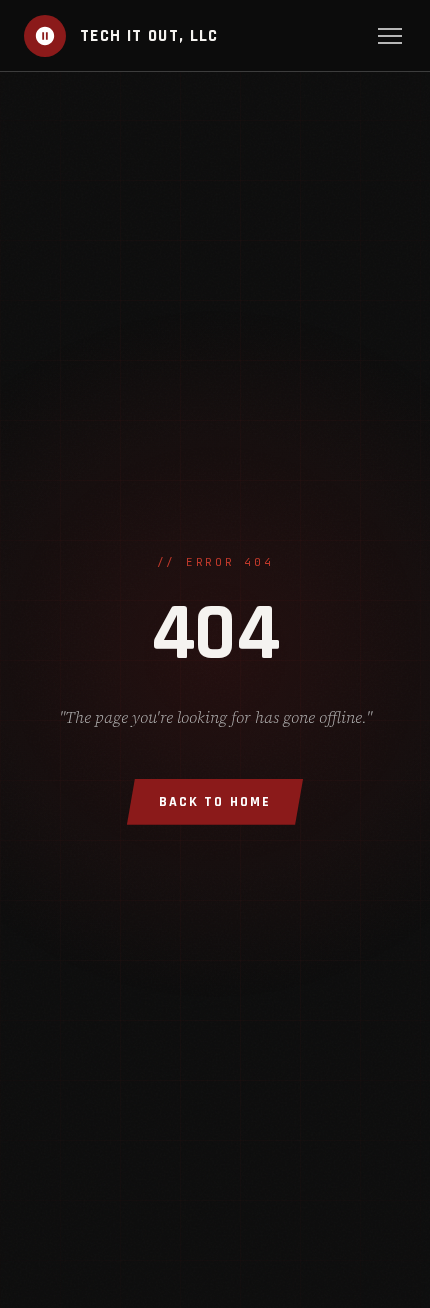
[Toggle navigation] (390, 36)
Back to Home (215, 802)
